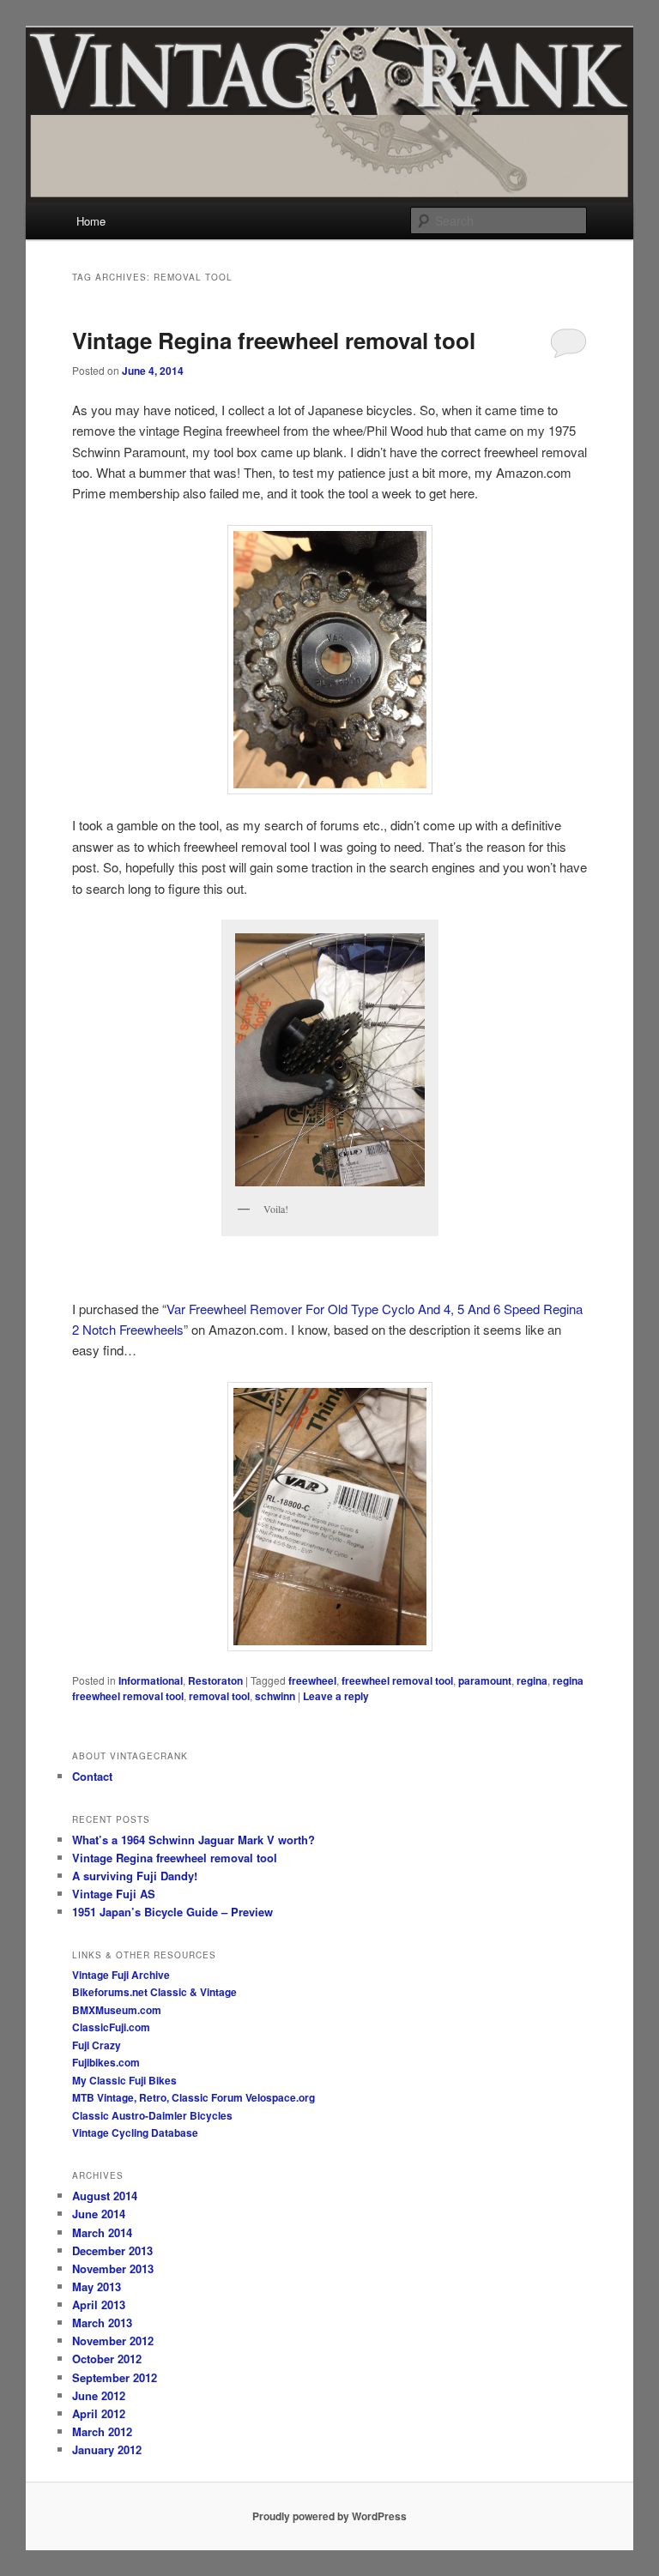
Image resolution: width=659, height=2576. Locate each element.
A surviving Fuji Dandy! (135, 1876)
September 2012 (115, 2377)
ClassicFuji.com (111, 2027)
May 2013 (97, 2286)
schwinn (275, 1696)
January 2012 (107, 2449)
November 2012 (113, 2341)
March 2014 (102, 2232)
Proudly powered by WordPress (329, 2516)
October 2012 (107, 2359)
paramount (485, 1680)
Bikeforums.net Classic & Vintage (154, 1992)
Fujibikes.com (106, 2062)
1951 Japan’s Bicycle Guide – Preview (172, 1912)
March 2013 (102, 2323)
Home (91, 221)
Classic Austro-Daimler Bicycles (152, 2115)
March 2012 (102, 2431)
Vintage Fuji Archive (121, 1975)
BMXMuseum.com (117, 2010)
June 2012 (99, 2395)
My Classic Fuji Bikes (124, 2080)
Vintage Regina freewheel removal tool (274, 340)
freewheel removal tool (397, 1680)
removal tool (219, 1696)
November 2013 (113, 2268)
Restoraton (215, 1680)
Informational (151, 1680)
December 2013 (112, 2250)
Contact (92, 1776)
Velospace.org (280, 2097)
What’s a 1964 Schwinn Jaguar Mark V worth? (193, 1840)
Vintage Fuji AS (114, 1894)
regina (532, 1680)
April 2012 (99, 2413)
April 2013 (99, 2305)
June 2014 (99, 2214)
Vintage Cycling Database (135, 2133)
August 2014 (105, 2196)
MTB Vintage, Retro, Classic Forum (157, 2097)
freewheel (312, 1680)
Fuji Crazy (97, 2045)
